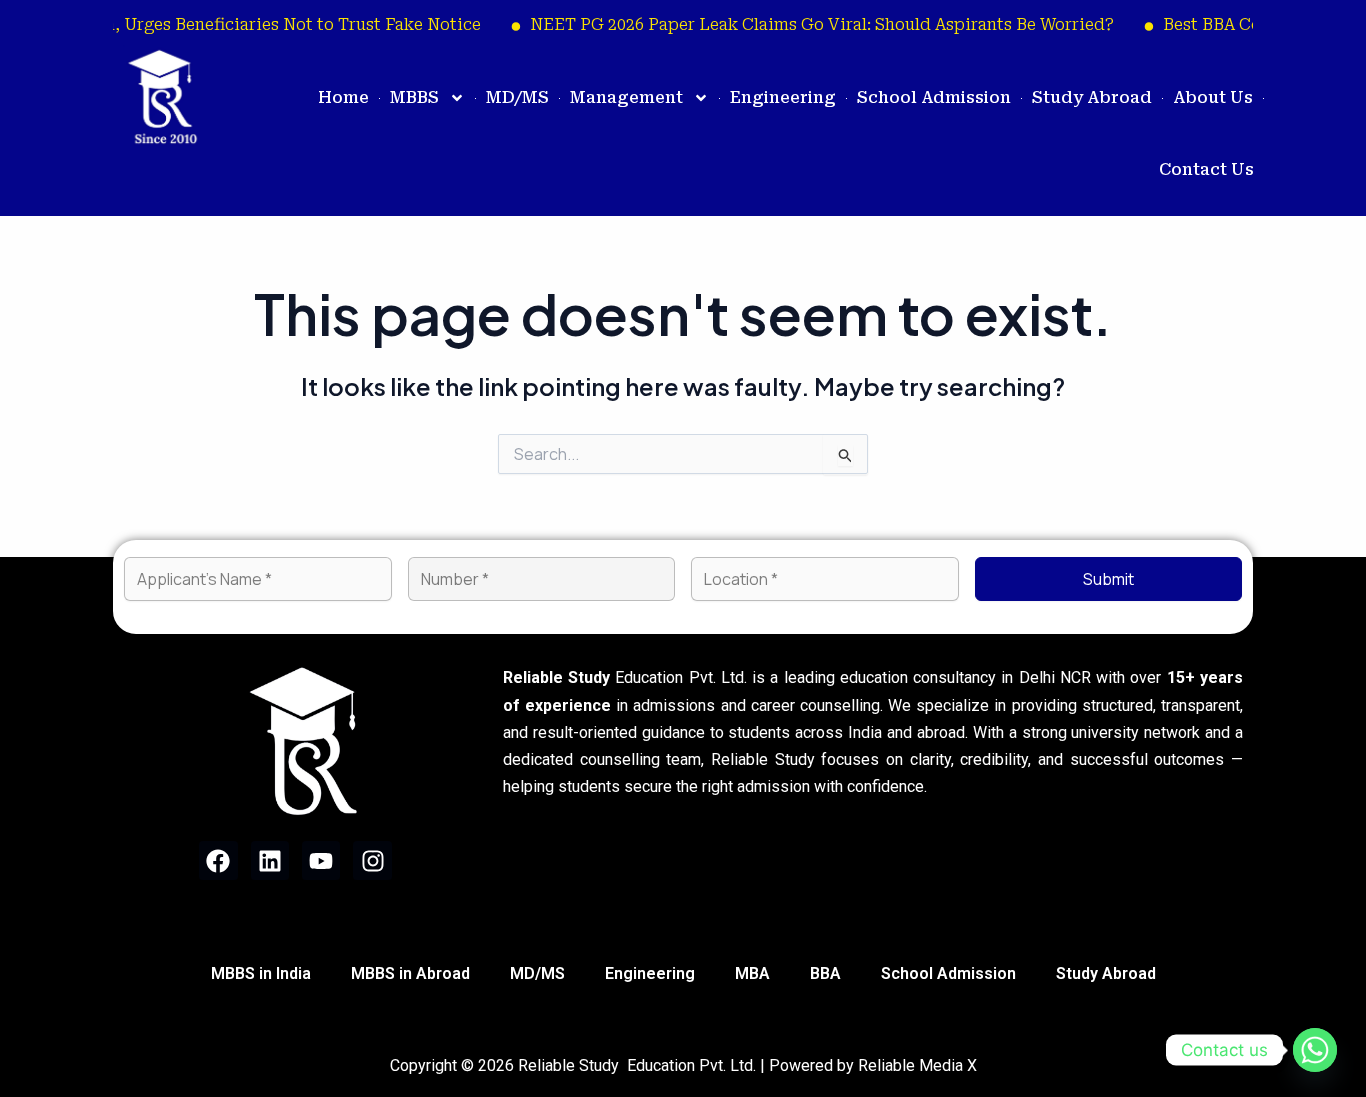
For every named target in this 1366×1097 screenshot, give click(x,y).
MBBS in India (261, 973)
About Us (1213, 97)
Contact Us (1206, 169)
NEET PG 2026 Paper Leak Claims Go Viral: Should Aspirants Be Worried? (808, 24)
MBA (752, 973)
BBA (825, 973)
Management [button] (626, 97)
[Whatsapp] (1315, 1050)
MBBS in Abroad (410, 973)
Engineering (783, 97)
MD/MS (517, 97)
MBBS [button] (414, 97)
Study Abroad (1092, 97)
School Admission (934, 97)
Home (343, 97)
